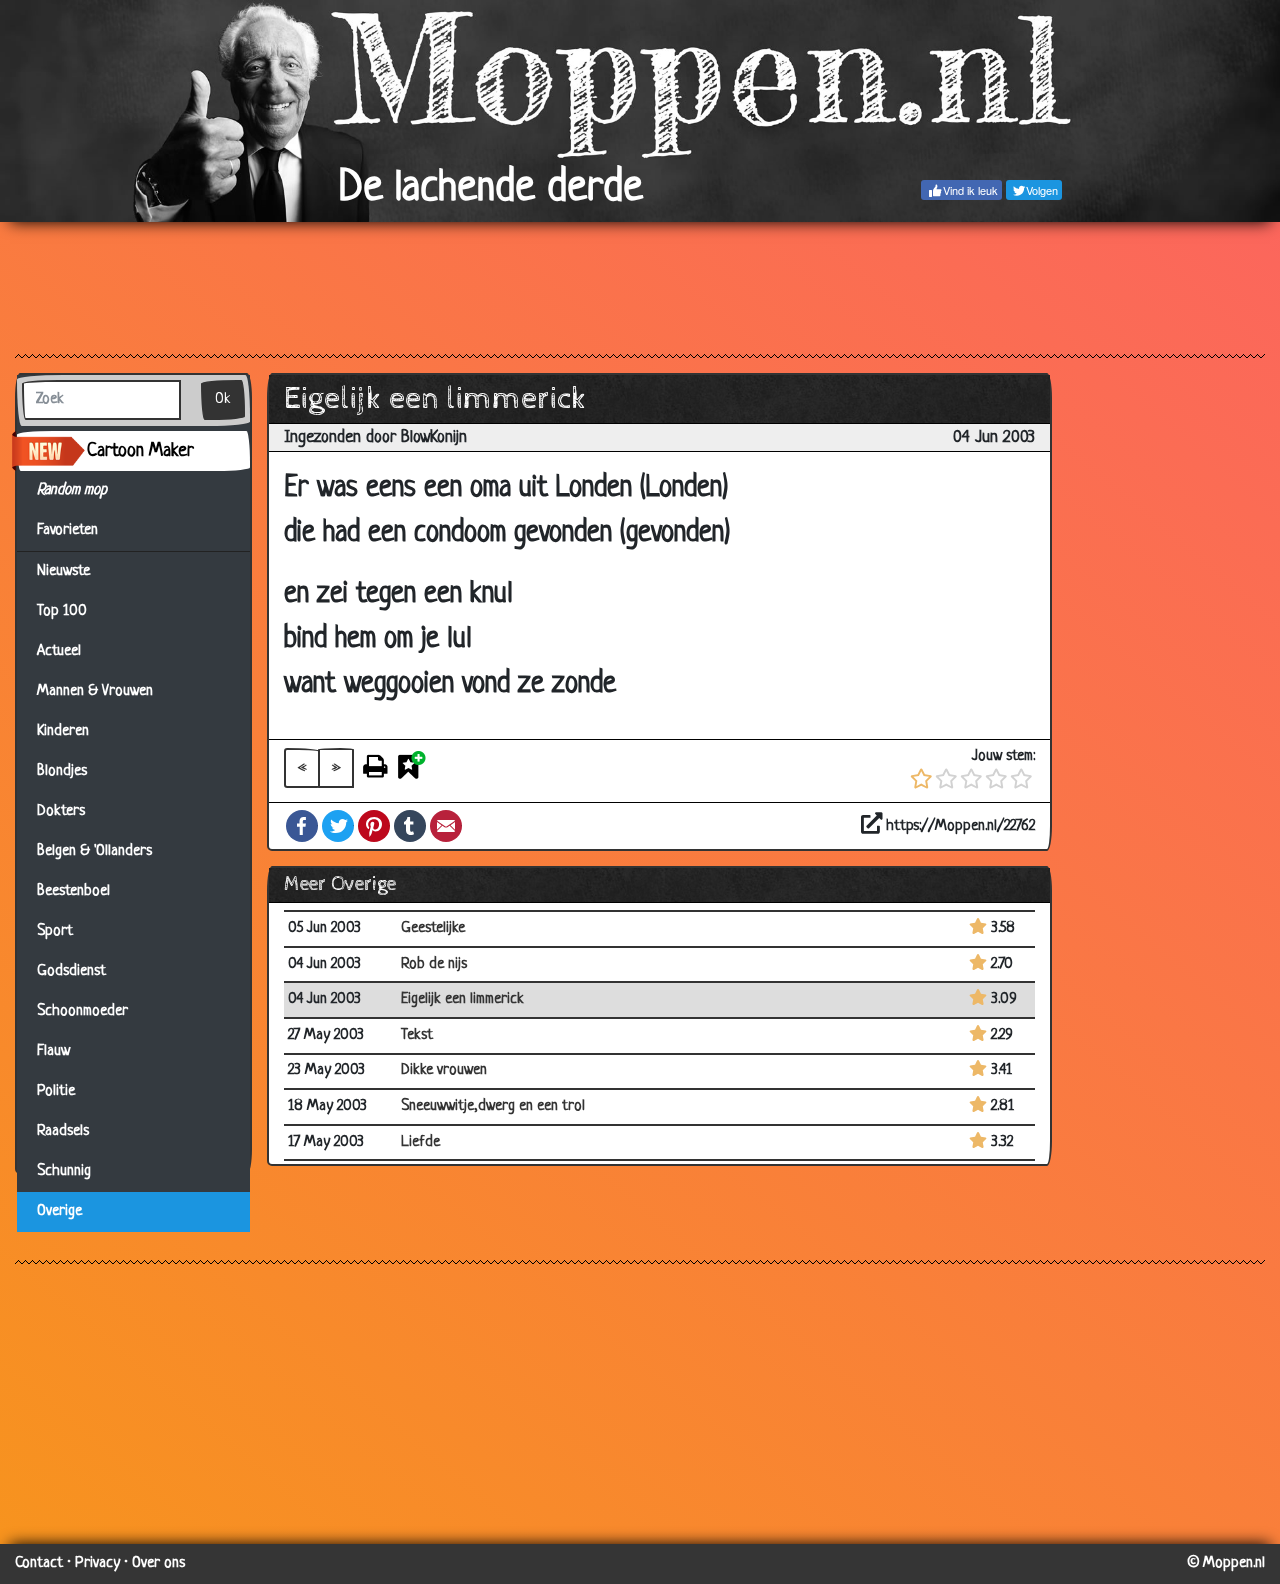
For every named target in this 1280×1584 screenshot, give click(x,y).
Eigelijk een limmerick (462, 999)
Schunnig (64, 1171)
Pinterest (374, 826)
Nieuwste (63, 571)
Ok (223, 399)
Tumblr (410, 826)
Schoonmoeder (82, 1011)
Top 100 (62, 611)
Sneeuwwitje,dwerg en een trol (493, 1106)
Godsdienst (71, 971)
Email (446, 826)
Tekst (417, 1035)
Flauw (53, 1051)
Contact (39, 1563)
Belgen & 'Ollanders (94, 851)
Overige (59, 1211)
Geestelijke (433, 928)
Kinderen (63, 731)
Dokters (61, 811)
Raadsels (63, 1131)
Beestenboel (73, 891)
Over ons (158, 1563)
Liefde (420, 1142)
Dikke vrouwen (444, 1070)
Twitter (338, 826)
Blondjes (62, 771)
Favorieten (76, 530)
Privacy (97, 1563)
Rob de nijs (434, 964)
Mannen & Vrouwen (95, 691)
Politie (56, 1091)
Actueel (59, 651)
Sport (55, 931)
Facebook (302, 826)
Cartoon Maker (140, 451)
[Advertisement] (640, 287)
